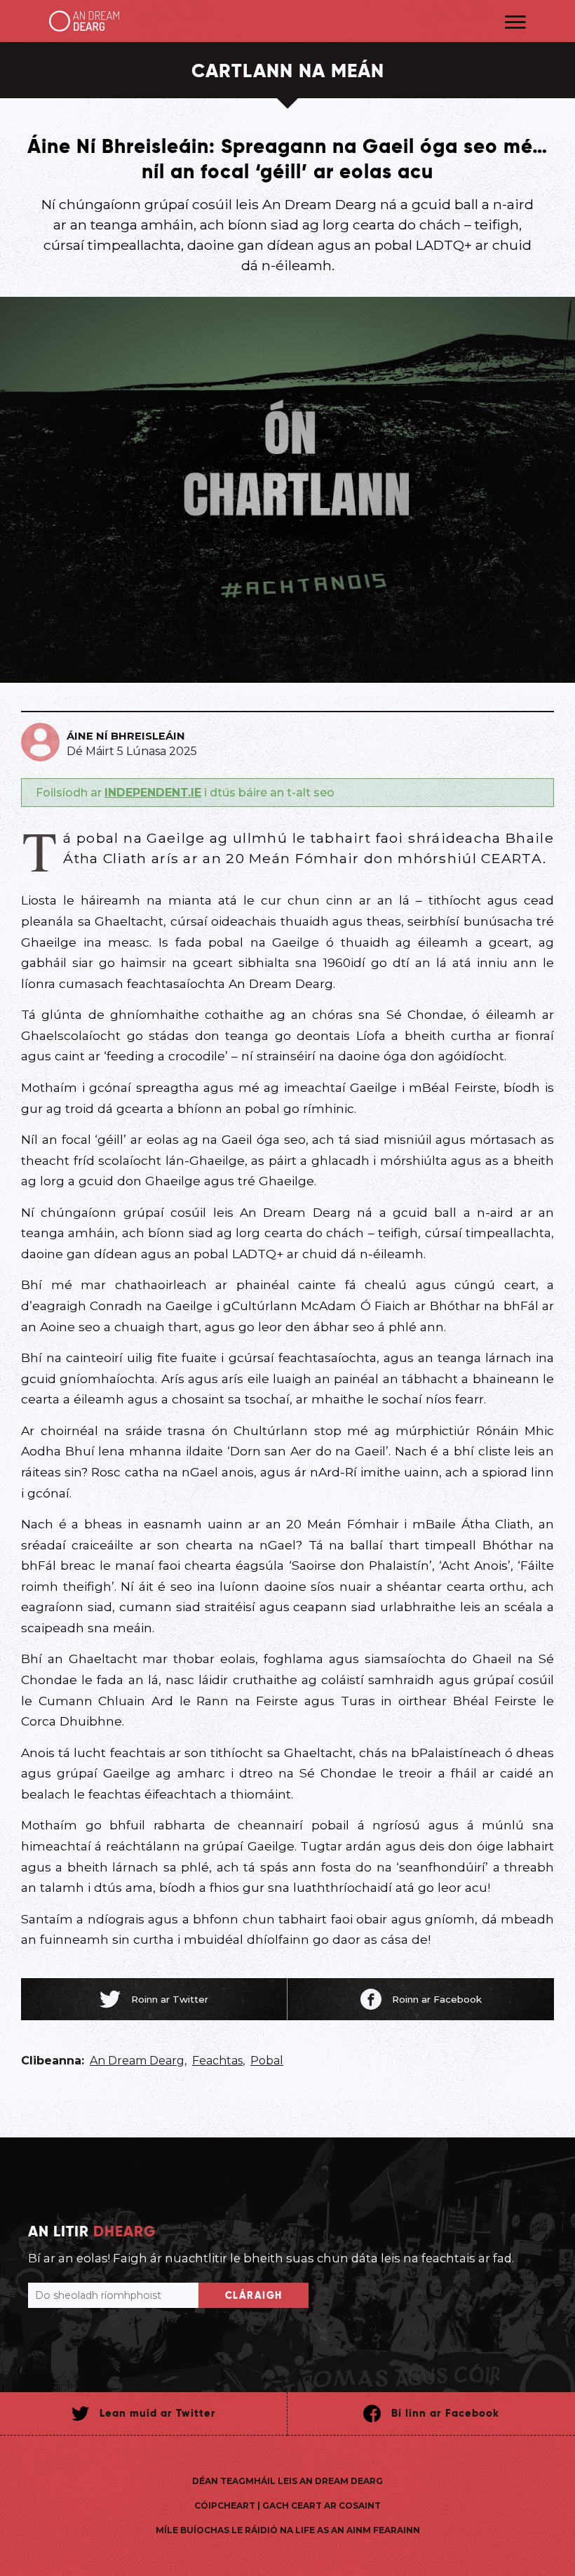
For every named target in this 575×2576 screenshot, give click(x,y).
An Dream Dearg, (138, 2061)
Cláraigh (254, 2295)
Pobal (267, 2061)
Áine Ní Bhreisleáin (126, 736)
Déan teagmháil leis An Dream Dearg (287, 2481)
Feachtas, (218, 2061)
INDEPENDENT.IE (153, 793)
